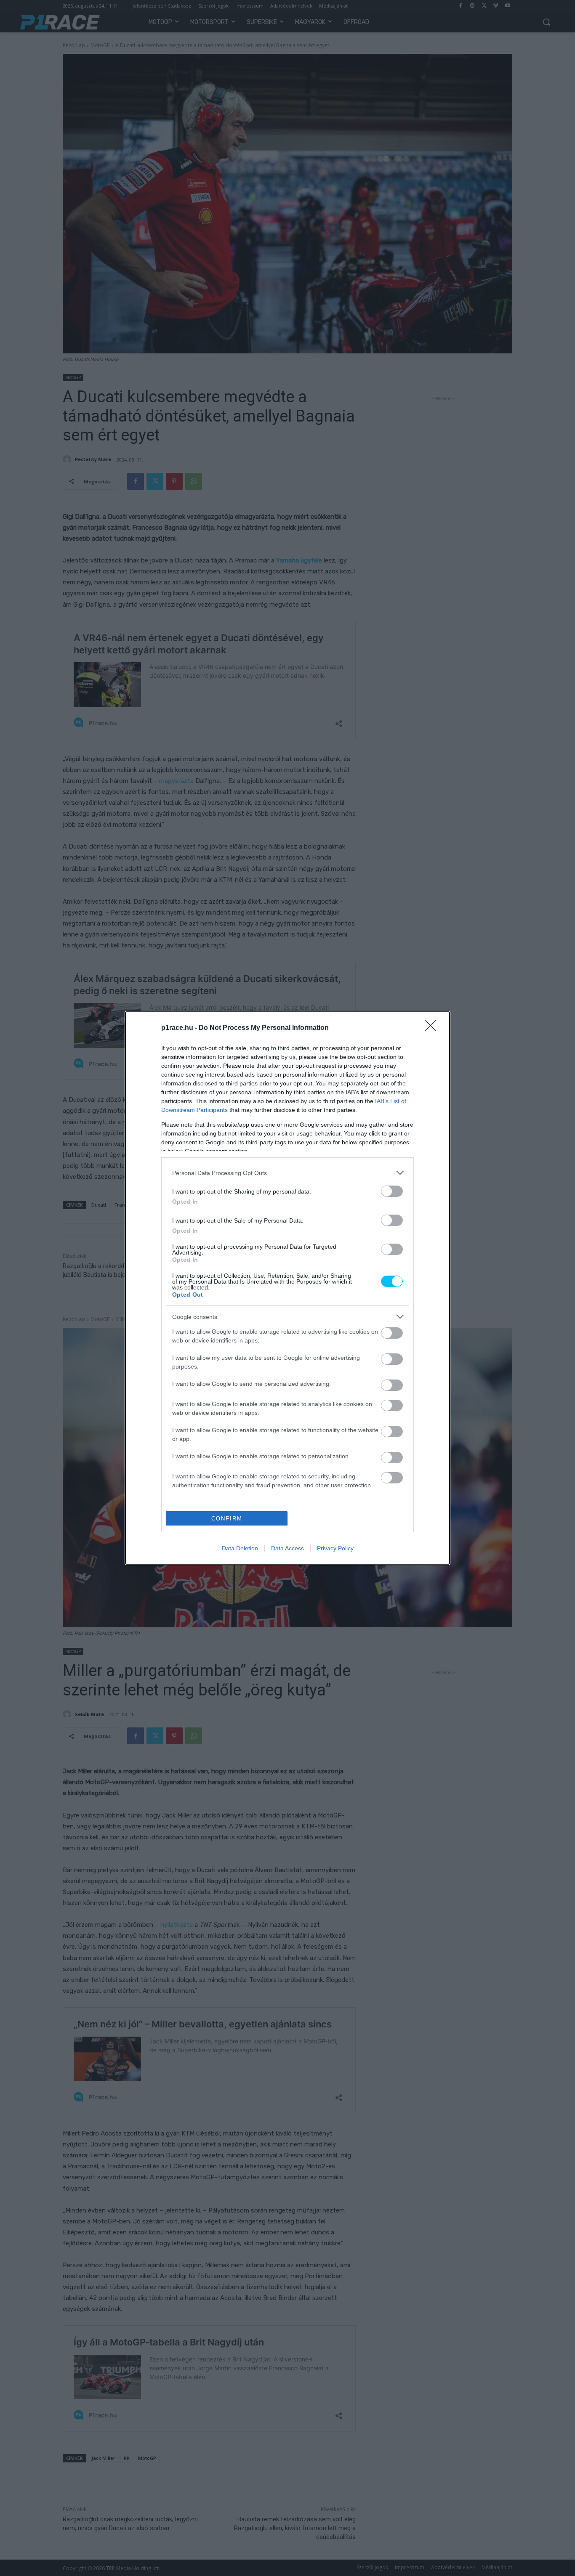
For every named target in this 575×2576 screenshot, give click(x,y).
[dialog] (287, 1288)
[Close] (433, 1028)
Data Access (287, 1548)
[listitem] (287, 1173)
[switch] (392, 1191)
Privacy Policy (335, 1548)
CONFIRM (227, 1519)
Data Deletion (240, 1548)
